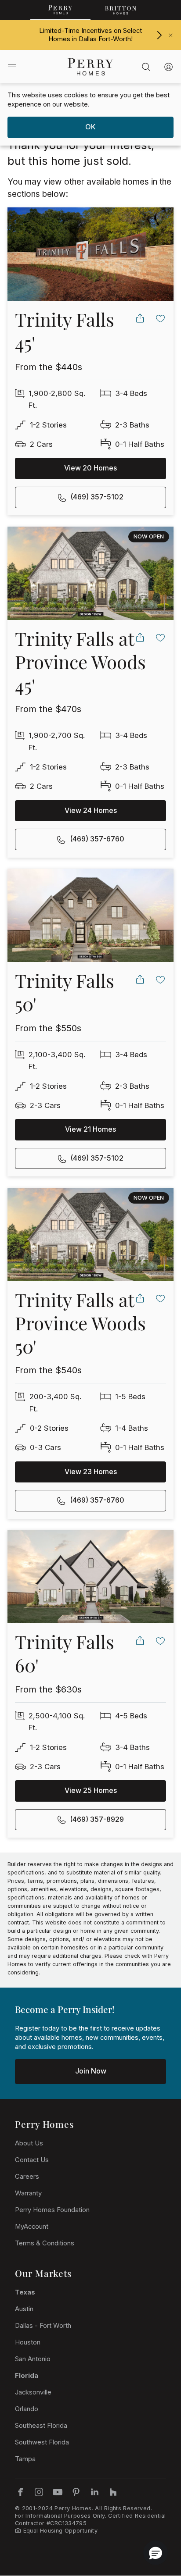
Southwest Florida (42, 2442)
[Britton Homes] (121, 10)
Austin (24, 2309)
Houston (28, 2342)
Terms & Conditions (45, 2243)
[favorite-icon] (161, 318)
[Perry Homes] (60, 10)
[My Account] (168, 67)
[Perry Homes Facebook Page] (20, 2492)
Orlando (27, 2409)
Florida (27, 2376)
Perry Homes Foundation (52, 2210)
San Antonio (33, 2359)
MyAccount (32, 2227)
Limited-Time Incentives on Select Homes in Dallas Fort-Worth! (90, 35)
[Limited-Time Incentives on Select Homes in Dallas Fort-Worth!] (159, 35)
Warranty (28, 2193)
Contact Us (32, 2160)
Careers (27, 2177)
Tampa (25, 2459)
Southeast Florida (41, 2426)
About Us (29, 2143)
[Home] (90, 67)
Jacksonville (33, 2392)
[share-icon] (140, 318)
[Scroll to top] (155, 2521)
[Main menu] (12, 67)
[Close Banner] (171, 35)
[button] (156, 2553)
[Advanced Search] (146, 67)
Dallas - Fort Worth (43, 2326)
